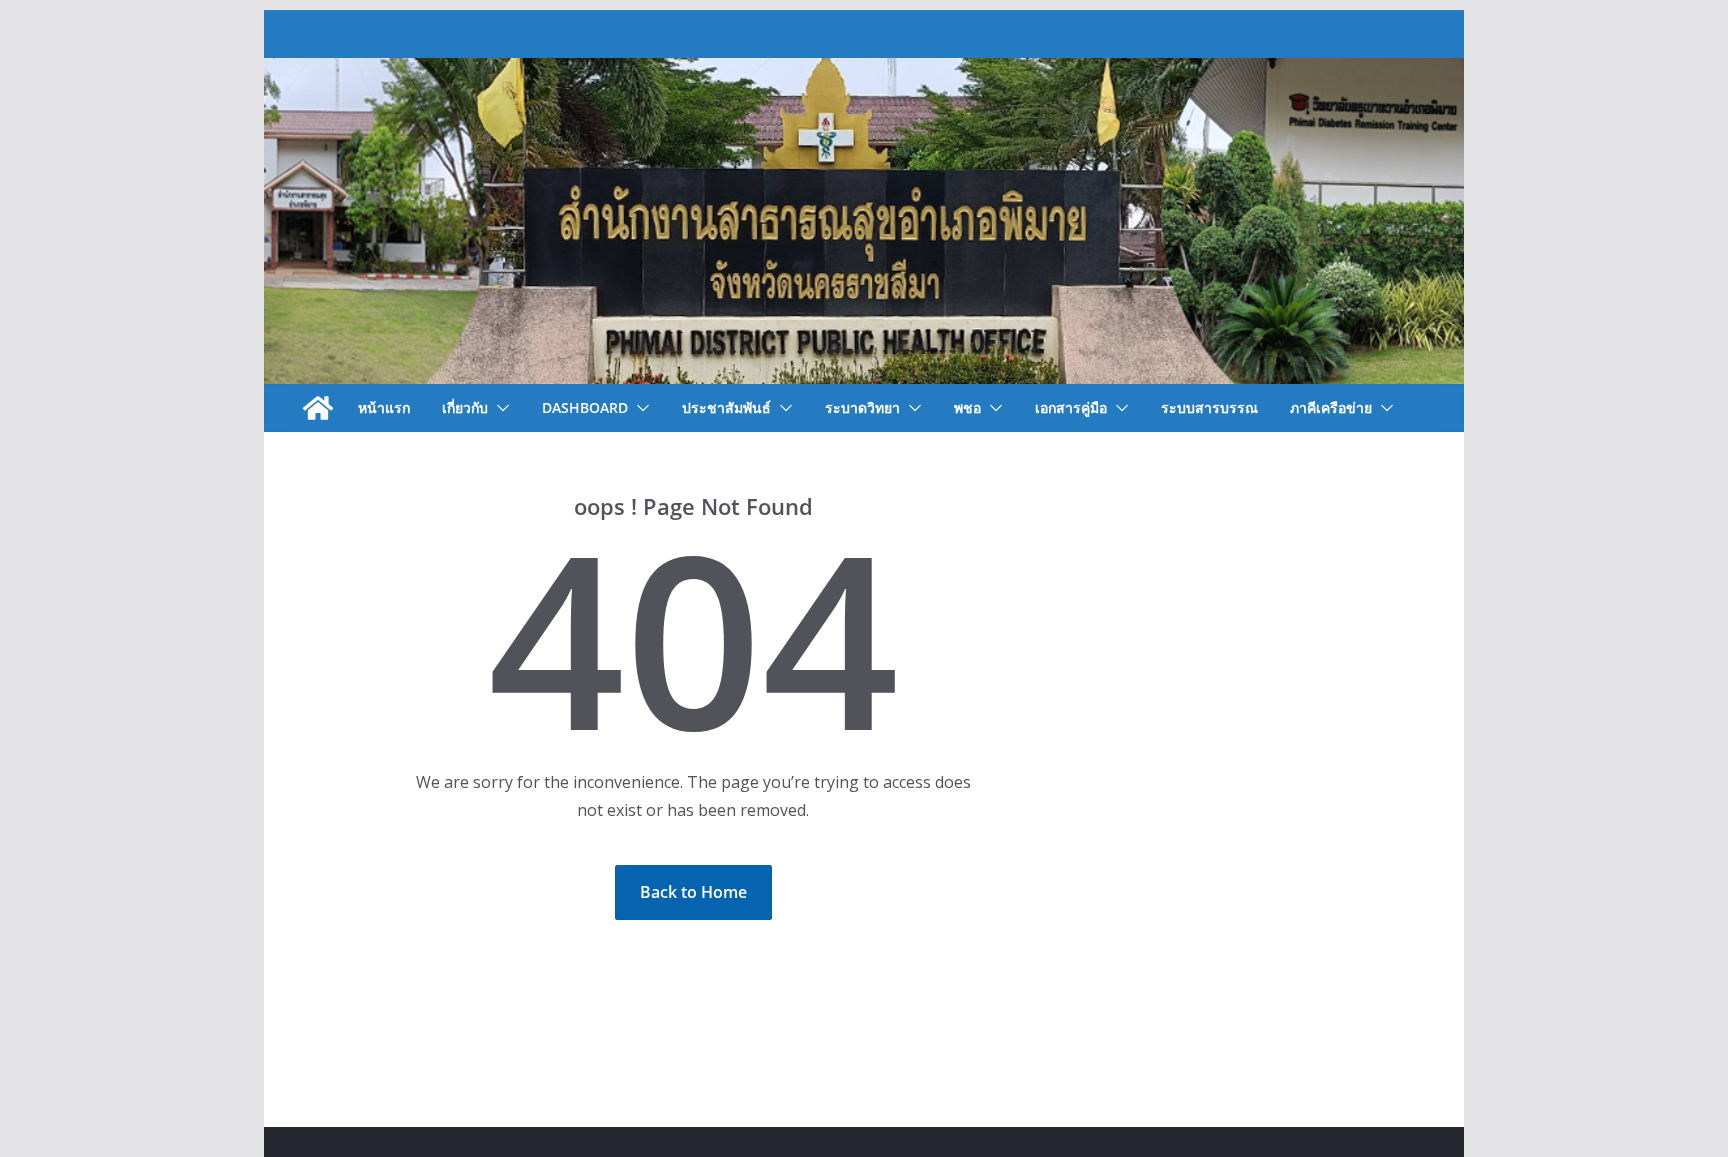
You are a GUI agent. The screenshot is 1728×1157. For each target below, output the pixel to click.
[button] (499, 408)
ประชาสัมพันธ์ (726, 407)
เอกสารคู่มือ (1071, 407)
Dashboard (585, 407)
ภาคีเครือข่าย (1331, 407)
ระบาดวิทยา (862, 407)
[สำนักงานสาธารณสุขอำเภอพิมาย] (318, 408)
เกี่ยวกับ (465, 407)
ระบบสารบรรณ (1209, 407)
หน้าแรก (384, 407)
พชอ (967, 407)
